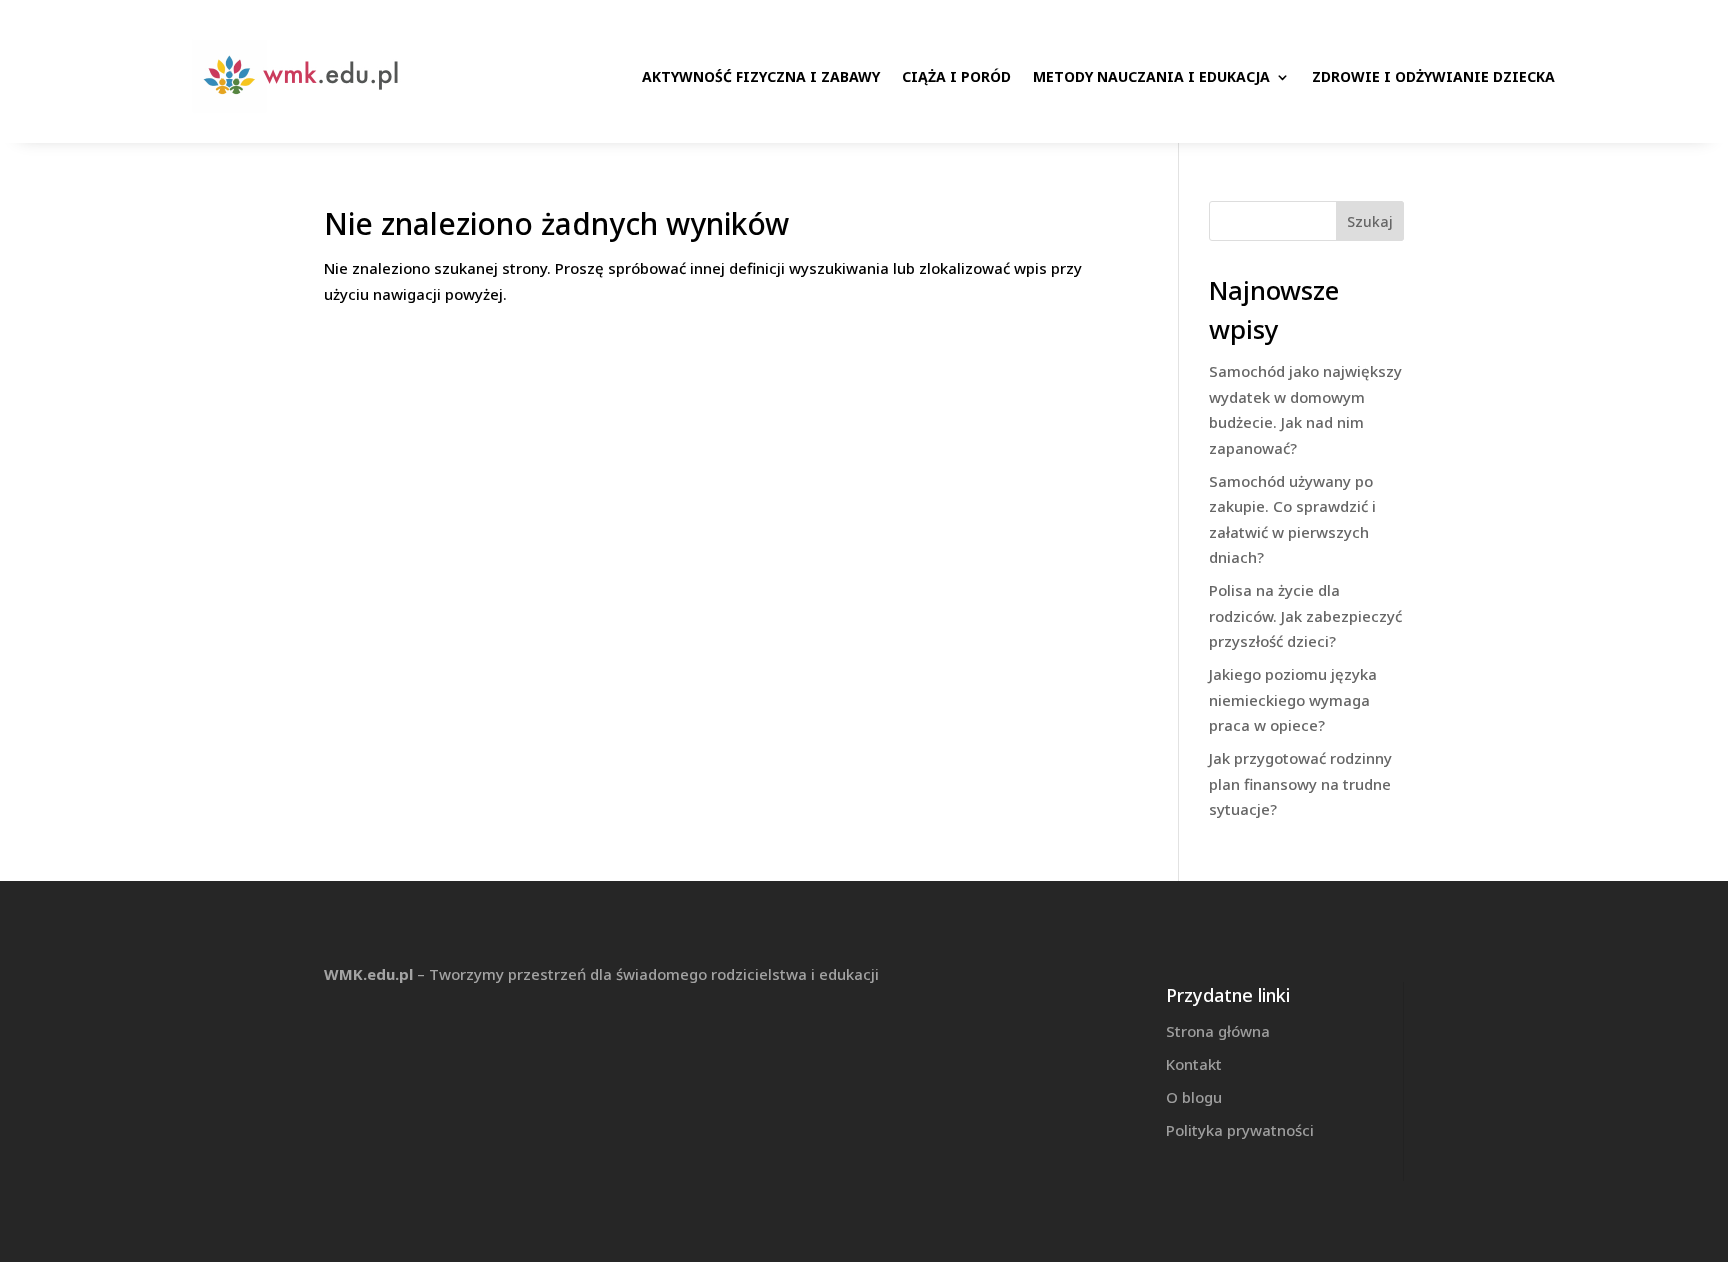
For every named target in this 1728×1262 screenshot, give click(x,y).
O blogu (1194, 1097)
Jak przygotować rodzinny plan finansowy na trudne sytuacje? (1300, 783)
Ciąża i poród (956, 76)
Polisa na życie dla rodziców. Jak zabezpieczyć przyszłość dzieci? (1305, 615)
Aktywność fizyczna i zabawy (761, 76)
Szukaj (1370, 221)
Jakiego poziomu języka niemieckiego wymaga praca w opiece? (1293, 699)
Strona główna (1218, 1031)
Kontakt (1194, 1064)
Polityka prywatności (1240, 1130)
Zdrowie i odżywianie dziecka (1433, 76)
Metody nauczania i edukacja (1151, 76)
